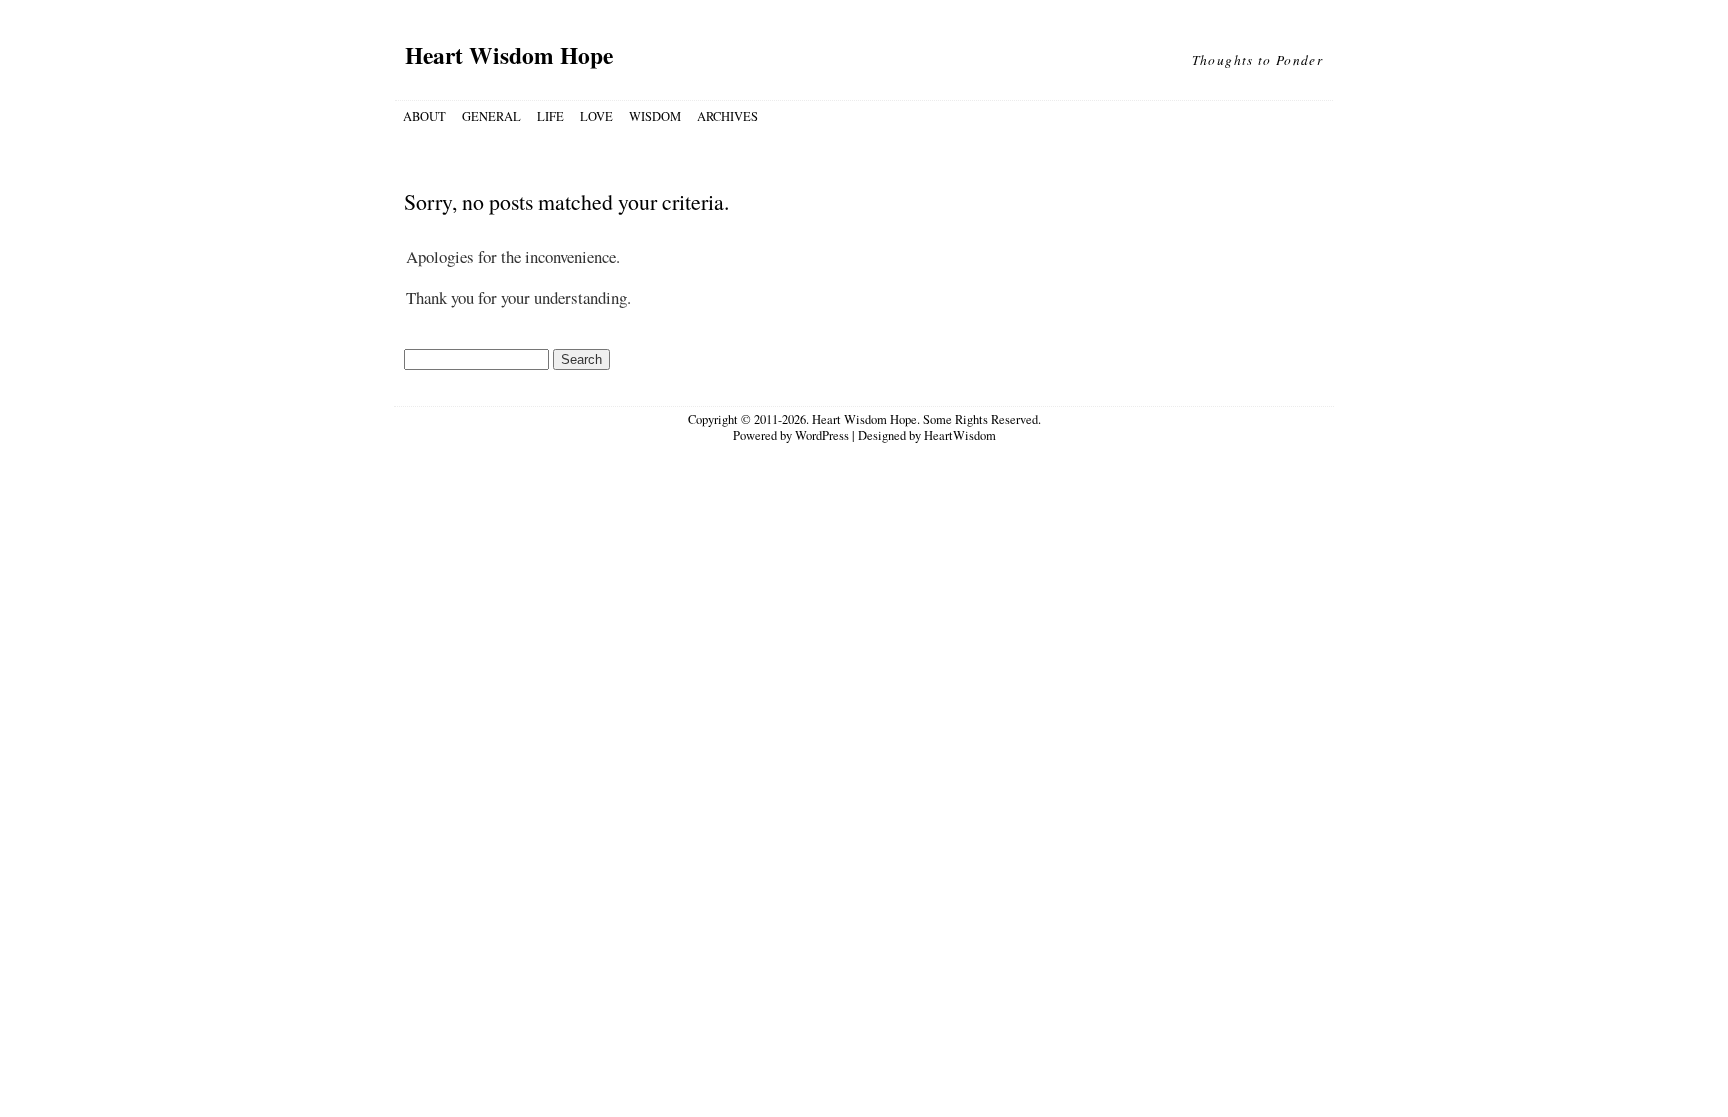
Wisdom (655, 116)
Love (596, 116)
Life (550, 116)
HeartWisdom (960, 435)
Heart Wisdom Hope (509, 55)
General (491, 116)
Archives (727, 116)
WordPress (822, 435)
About (424, 116)
